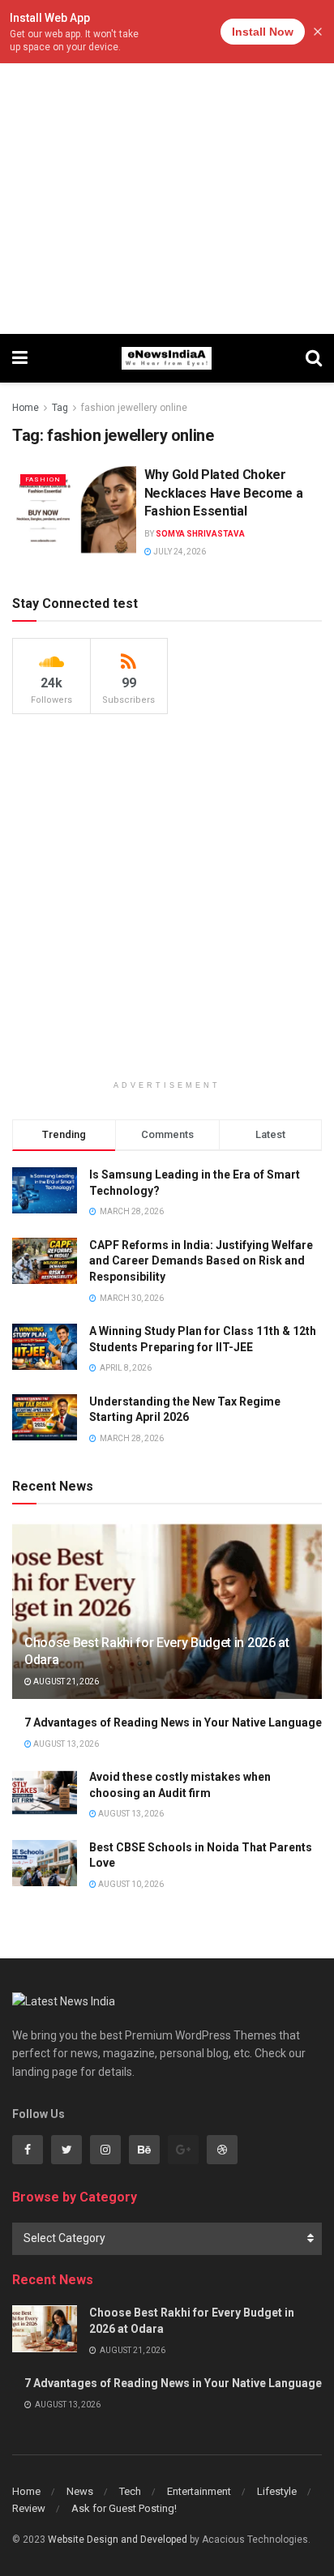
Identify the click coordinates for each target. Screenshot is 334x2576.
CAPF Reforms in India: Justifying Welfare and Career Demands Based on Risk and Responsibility (201, 1261)
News (80, 2491)
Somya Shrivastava (200, 534)
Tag (60, 408)
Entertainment (199, 2491)
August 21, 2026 (65, 1682)
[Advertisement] (167, 167)
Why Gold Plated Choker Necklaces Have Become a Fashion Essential (224, 493)
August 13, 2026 (65, 1744)
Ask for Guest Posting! (124, 2508)
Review (29, 2508)
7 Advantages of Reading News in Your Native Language (173, 1722)
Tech (130, 2491)
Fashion (43, 479)
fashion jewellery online (134, 408)
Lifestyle (277, 2491)
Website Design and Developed (118, 2540)
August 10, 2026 (130, 1884)
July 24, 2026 (179, 552)
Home (26, 408)
